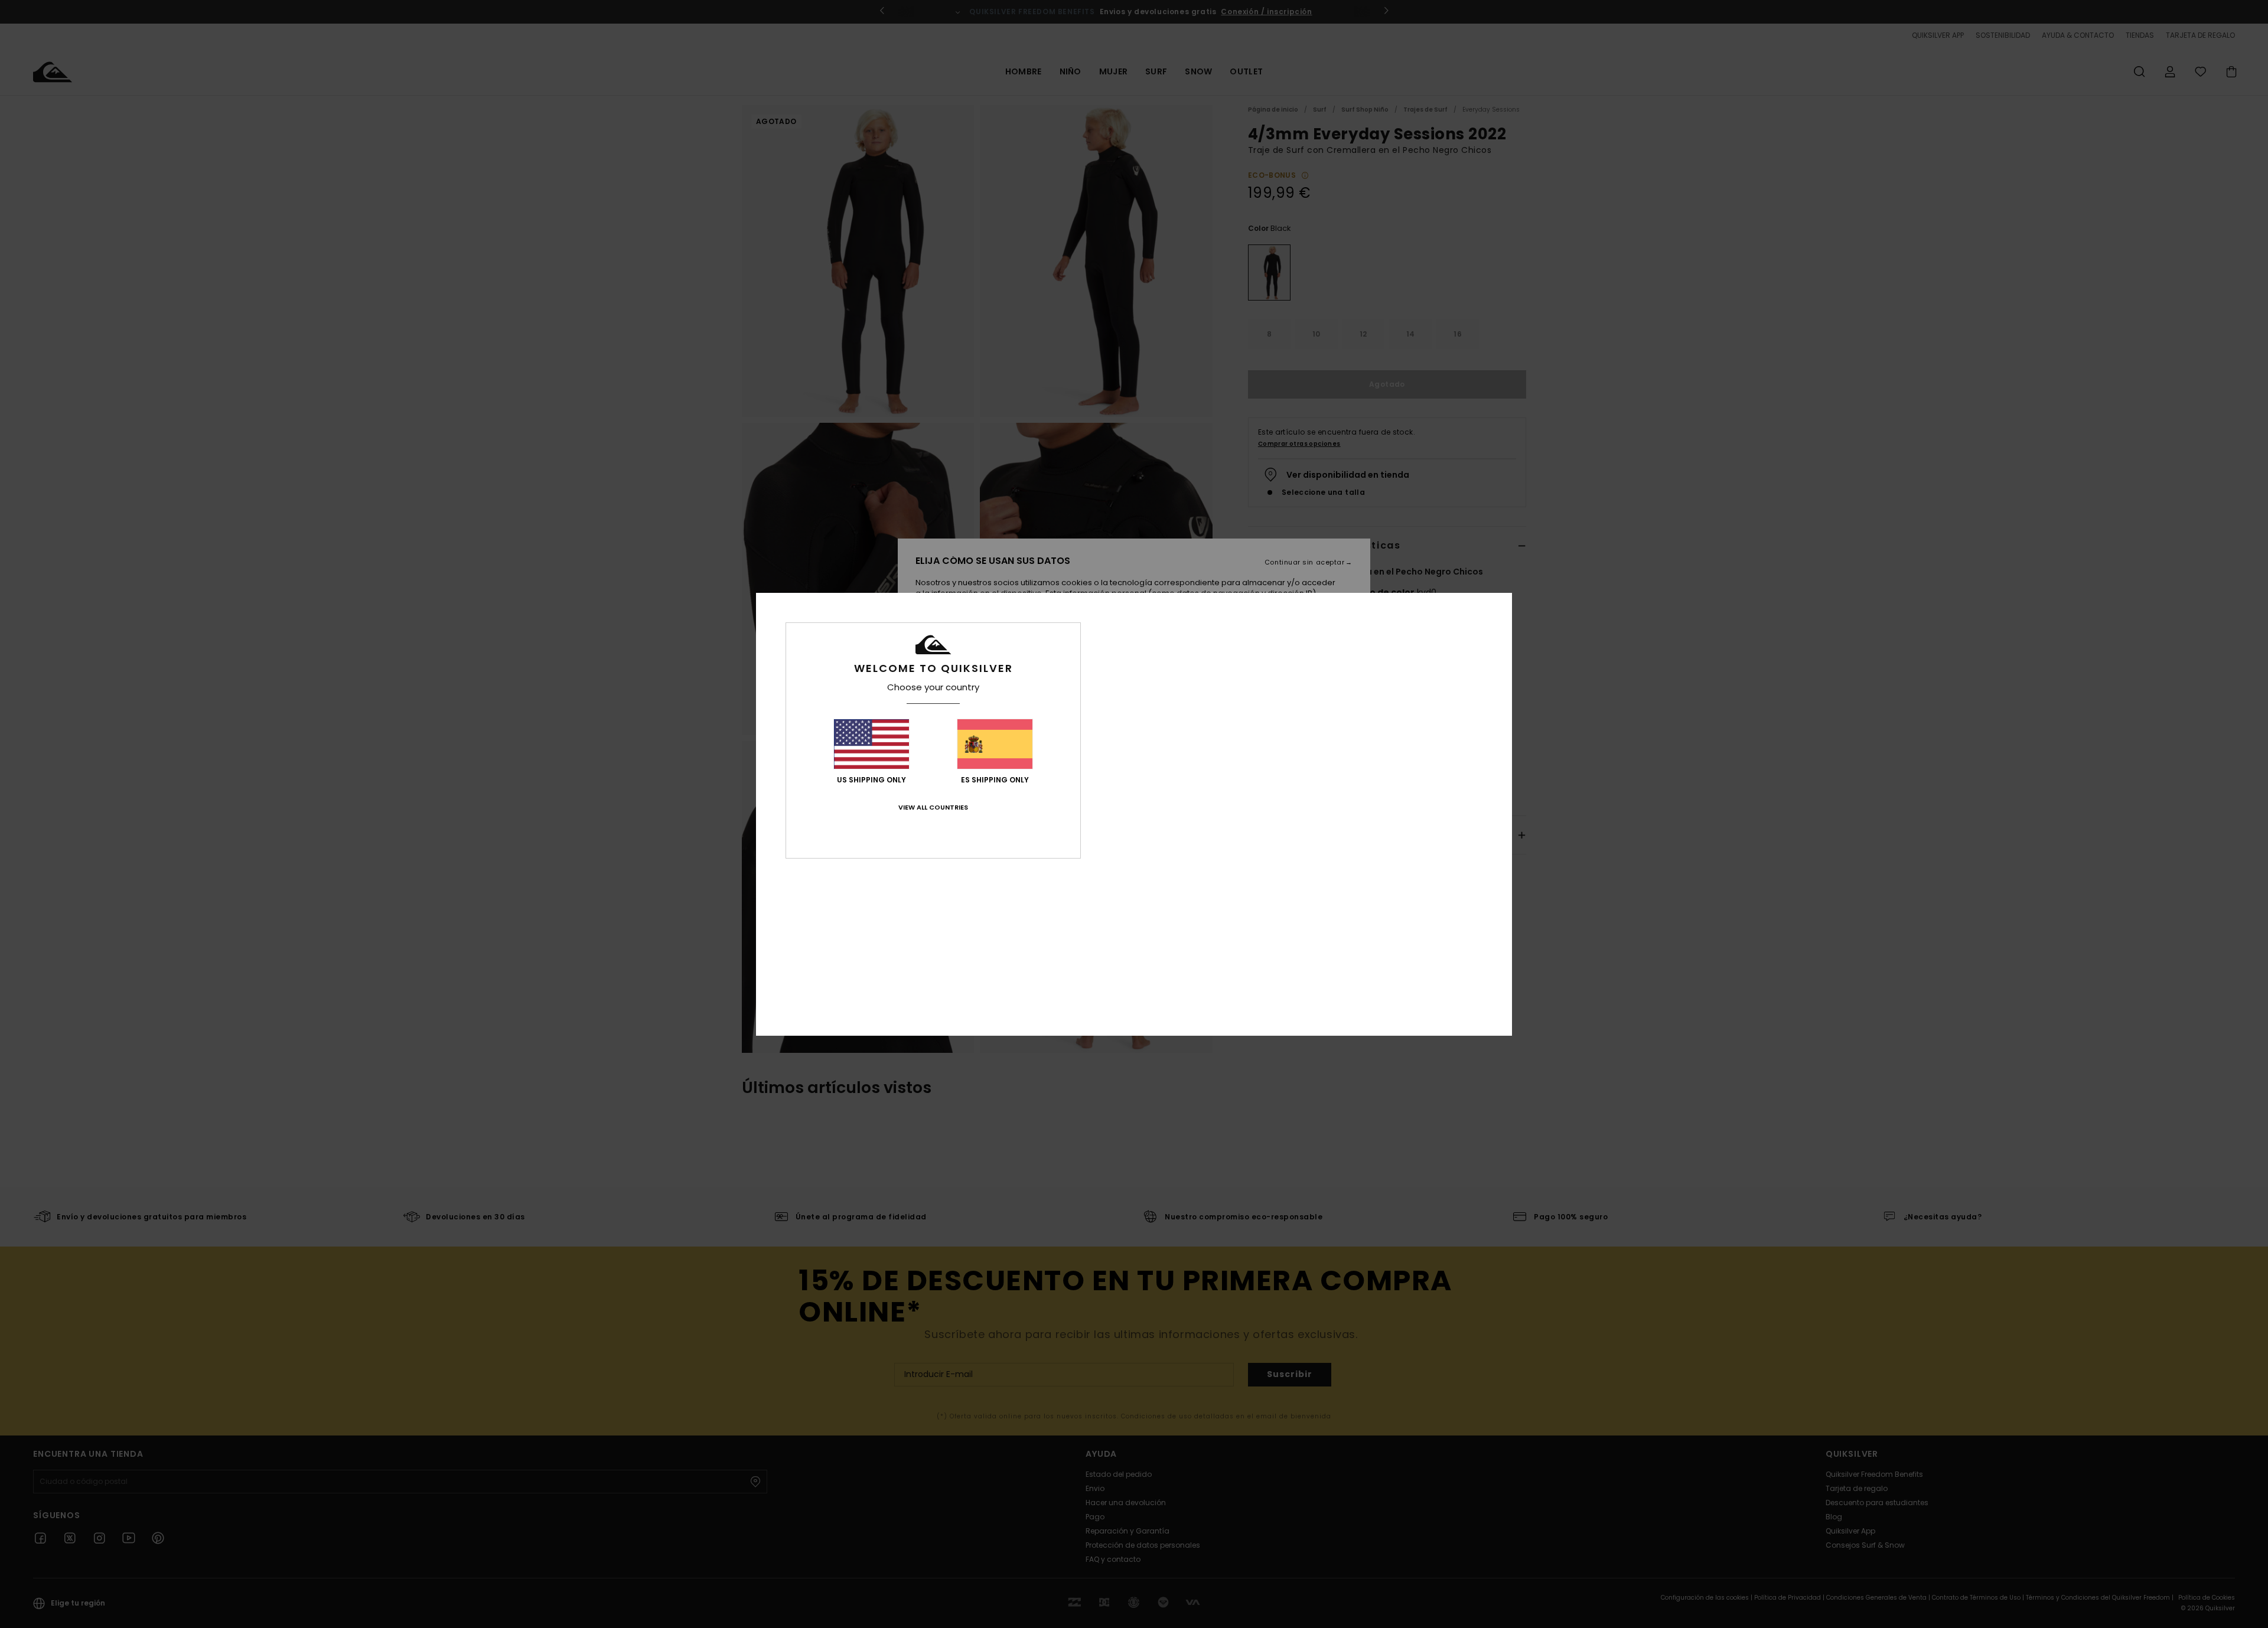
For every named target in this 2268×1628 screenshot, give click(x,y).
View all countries (933, 807)
